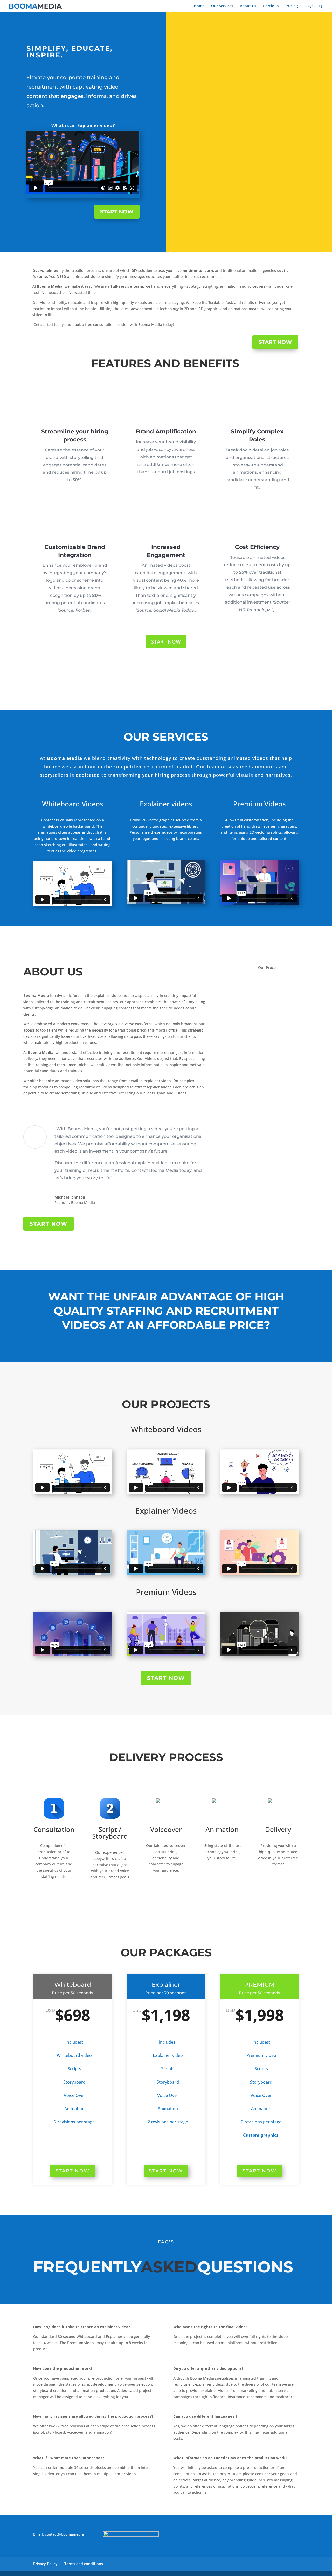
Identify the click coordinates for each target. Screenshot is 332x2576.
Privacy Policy (45, 2564)
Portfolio (271, 6)
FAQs (309, 6)
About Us (248, 6)
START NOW (117, 212)
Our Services (222, 6)
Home (199, 6)
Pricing (292, 6)
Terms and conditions (84, 2564)
